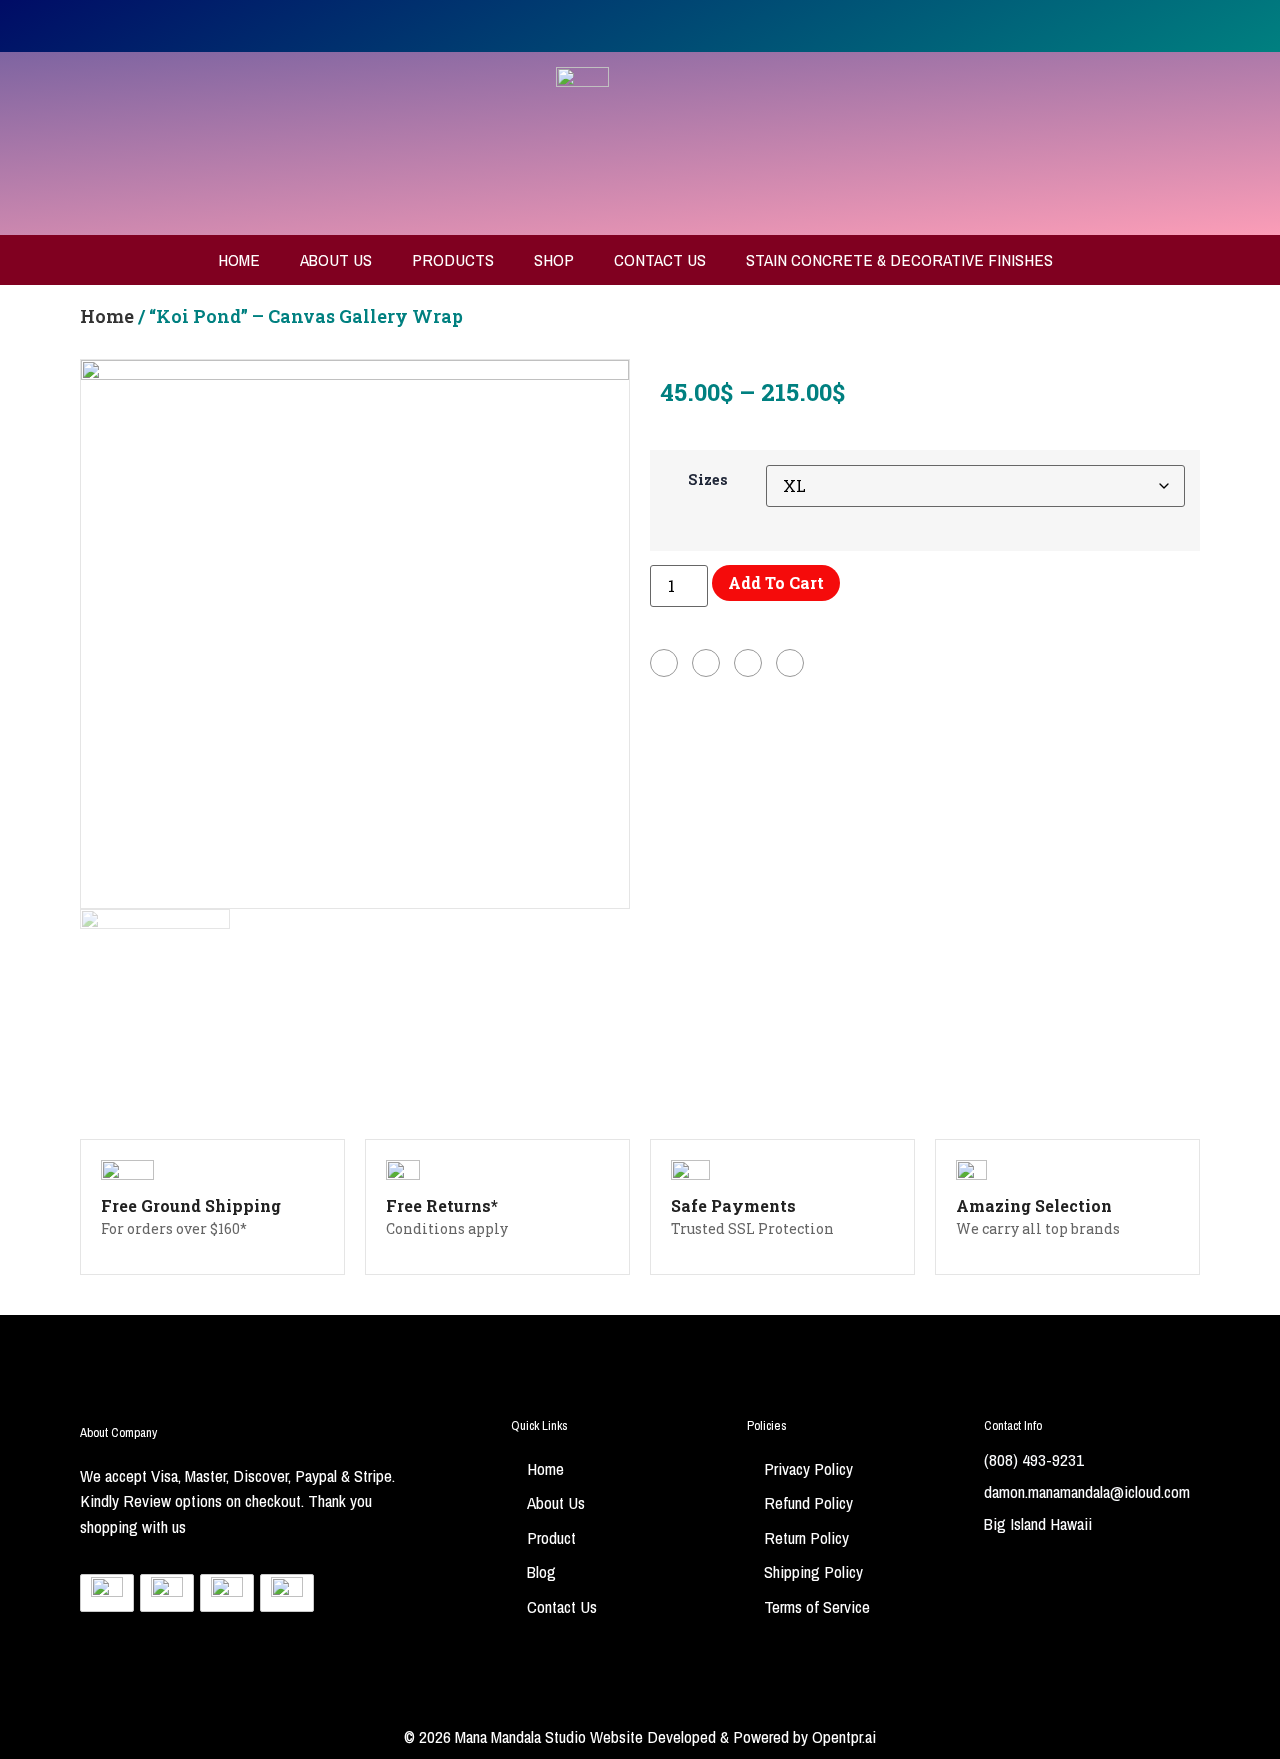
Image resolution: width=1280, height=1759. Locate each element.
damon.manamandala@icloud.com (1087, 1491)
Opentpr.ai (844, 1736)
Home (239, 259)
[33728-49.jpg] (355, 634)
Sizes (708, 480)
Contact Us (660, 259)
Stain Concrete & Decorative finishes (899, 259)
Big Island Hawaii (1038, 1523)
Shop (554, 259)
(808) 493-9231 (1034, 1459)
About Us (336, 259)
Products (453, 259)
